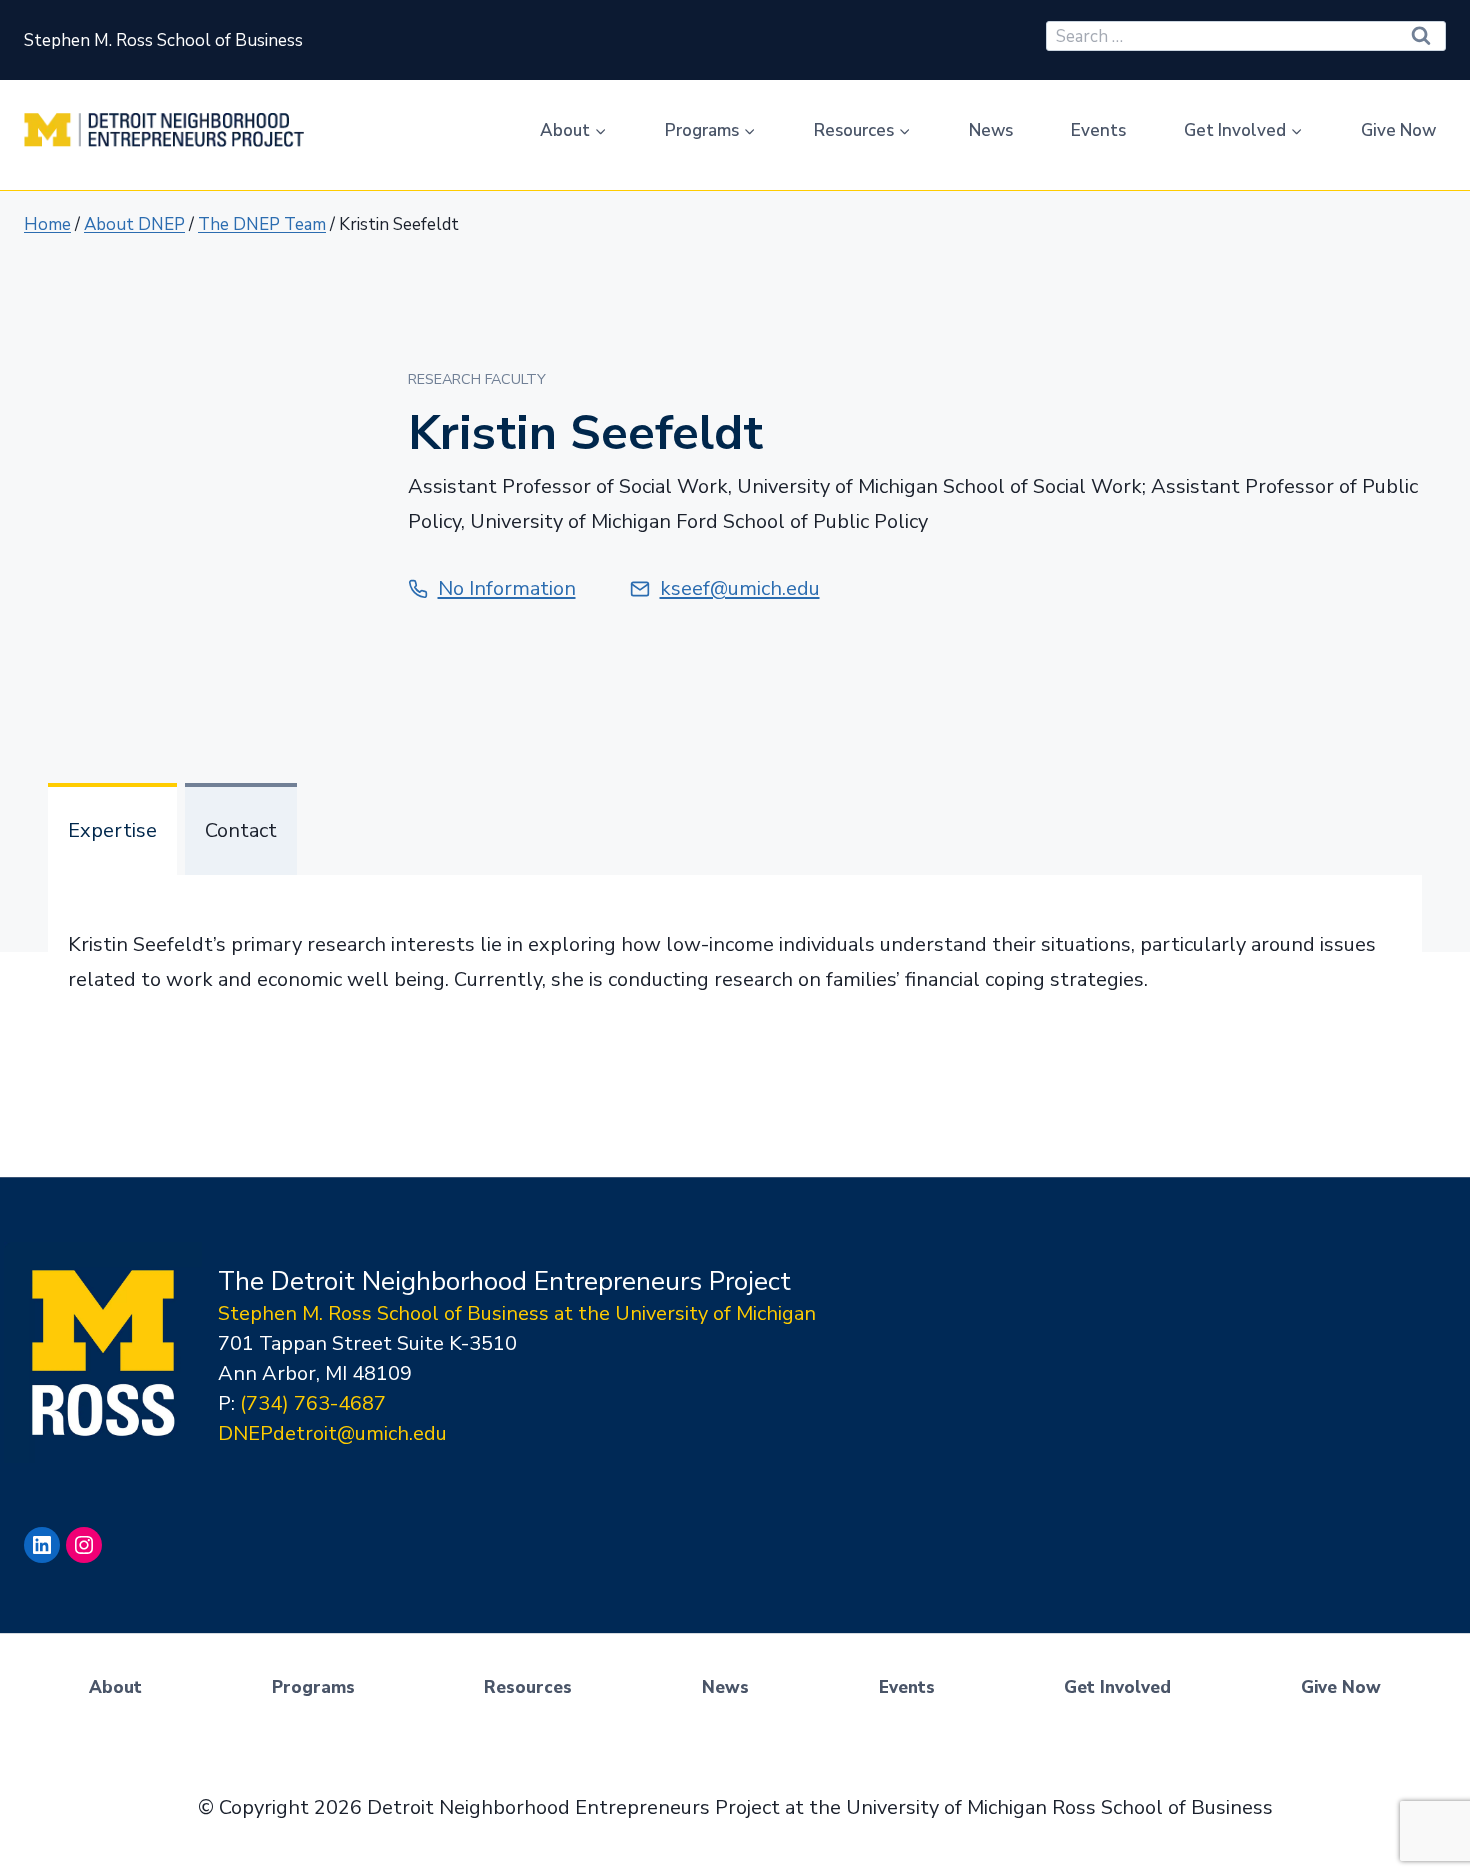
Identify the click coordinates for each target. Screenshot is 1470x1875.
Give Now (1398, 130)
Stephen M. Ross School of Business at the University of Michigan (517, 1313)
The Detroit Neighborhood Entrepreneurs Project (504, 1281)
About (115, 1687)
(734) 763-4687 (313, 1403)
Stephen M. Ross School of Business (163, 40)
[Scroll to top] (1448, 1805)
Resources (528, 1687)
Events (1098, 130)
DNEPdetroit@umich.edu (332, 1433)
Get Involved (1117, 1687)
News (991, 130)
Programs (313, 1687)
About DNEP (134, 224)
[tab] (112, 829)
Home (47, 224)
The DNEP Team (262, 224)
